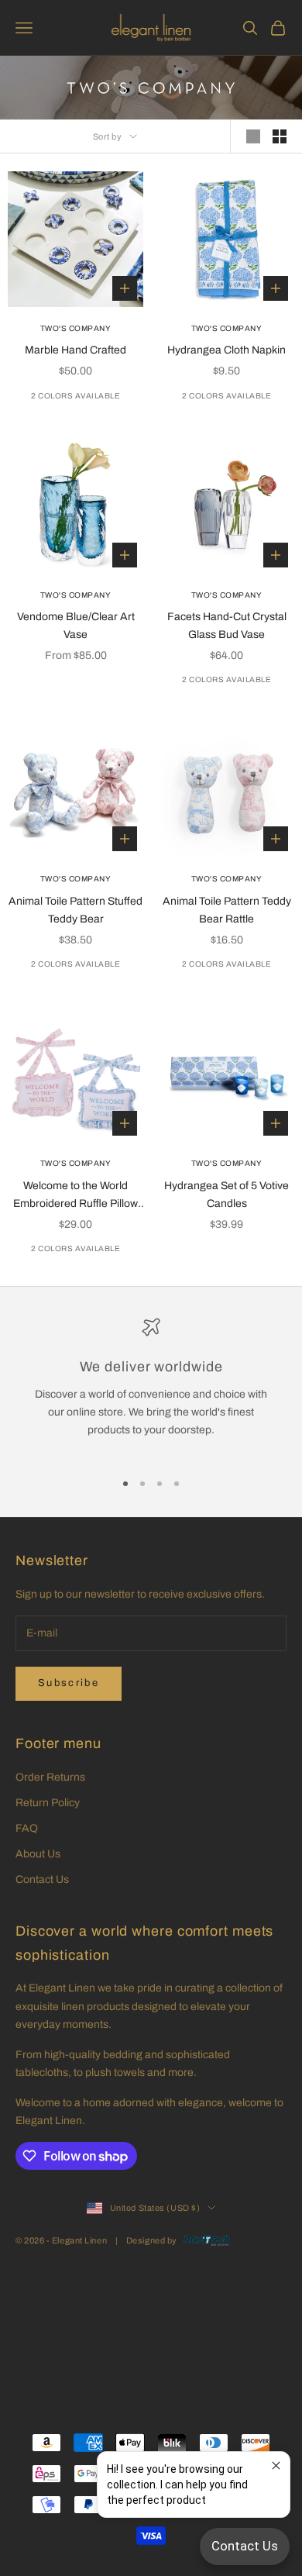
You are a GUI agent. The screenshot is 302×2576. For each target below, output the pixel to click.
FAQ (27, 1828)
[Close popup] (276, 2466)
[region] (151, 1387)
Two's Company (76, 328)
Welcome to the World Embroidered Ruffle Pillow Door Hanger (75, 1196)
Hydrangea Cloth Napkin (226, 350)
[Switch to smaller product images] (280, 136)
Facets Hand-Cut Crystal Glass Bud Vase (227, 626)
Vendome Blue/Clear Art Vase (76, 626)
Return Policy (48, 1803)
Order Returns (50, 1777)
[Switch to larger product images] (253, 136)
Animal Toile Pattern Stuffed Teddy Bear (75, 910)
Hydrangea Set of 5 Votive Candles (226, 1195)
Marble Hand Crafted (75, 350)
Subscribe (69, 1683)
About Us (38, 1854)
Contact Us (42, 1879)
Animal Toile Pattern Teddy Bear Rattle (227, 910)
